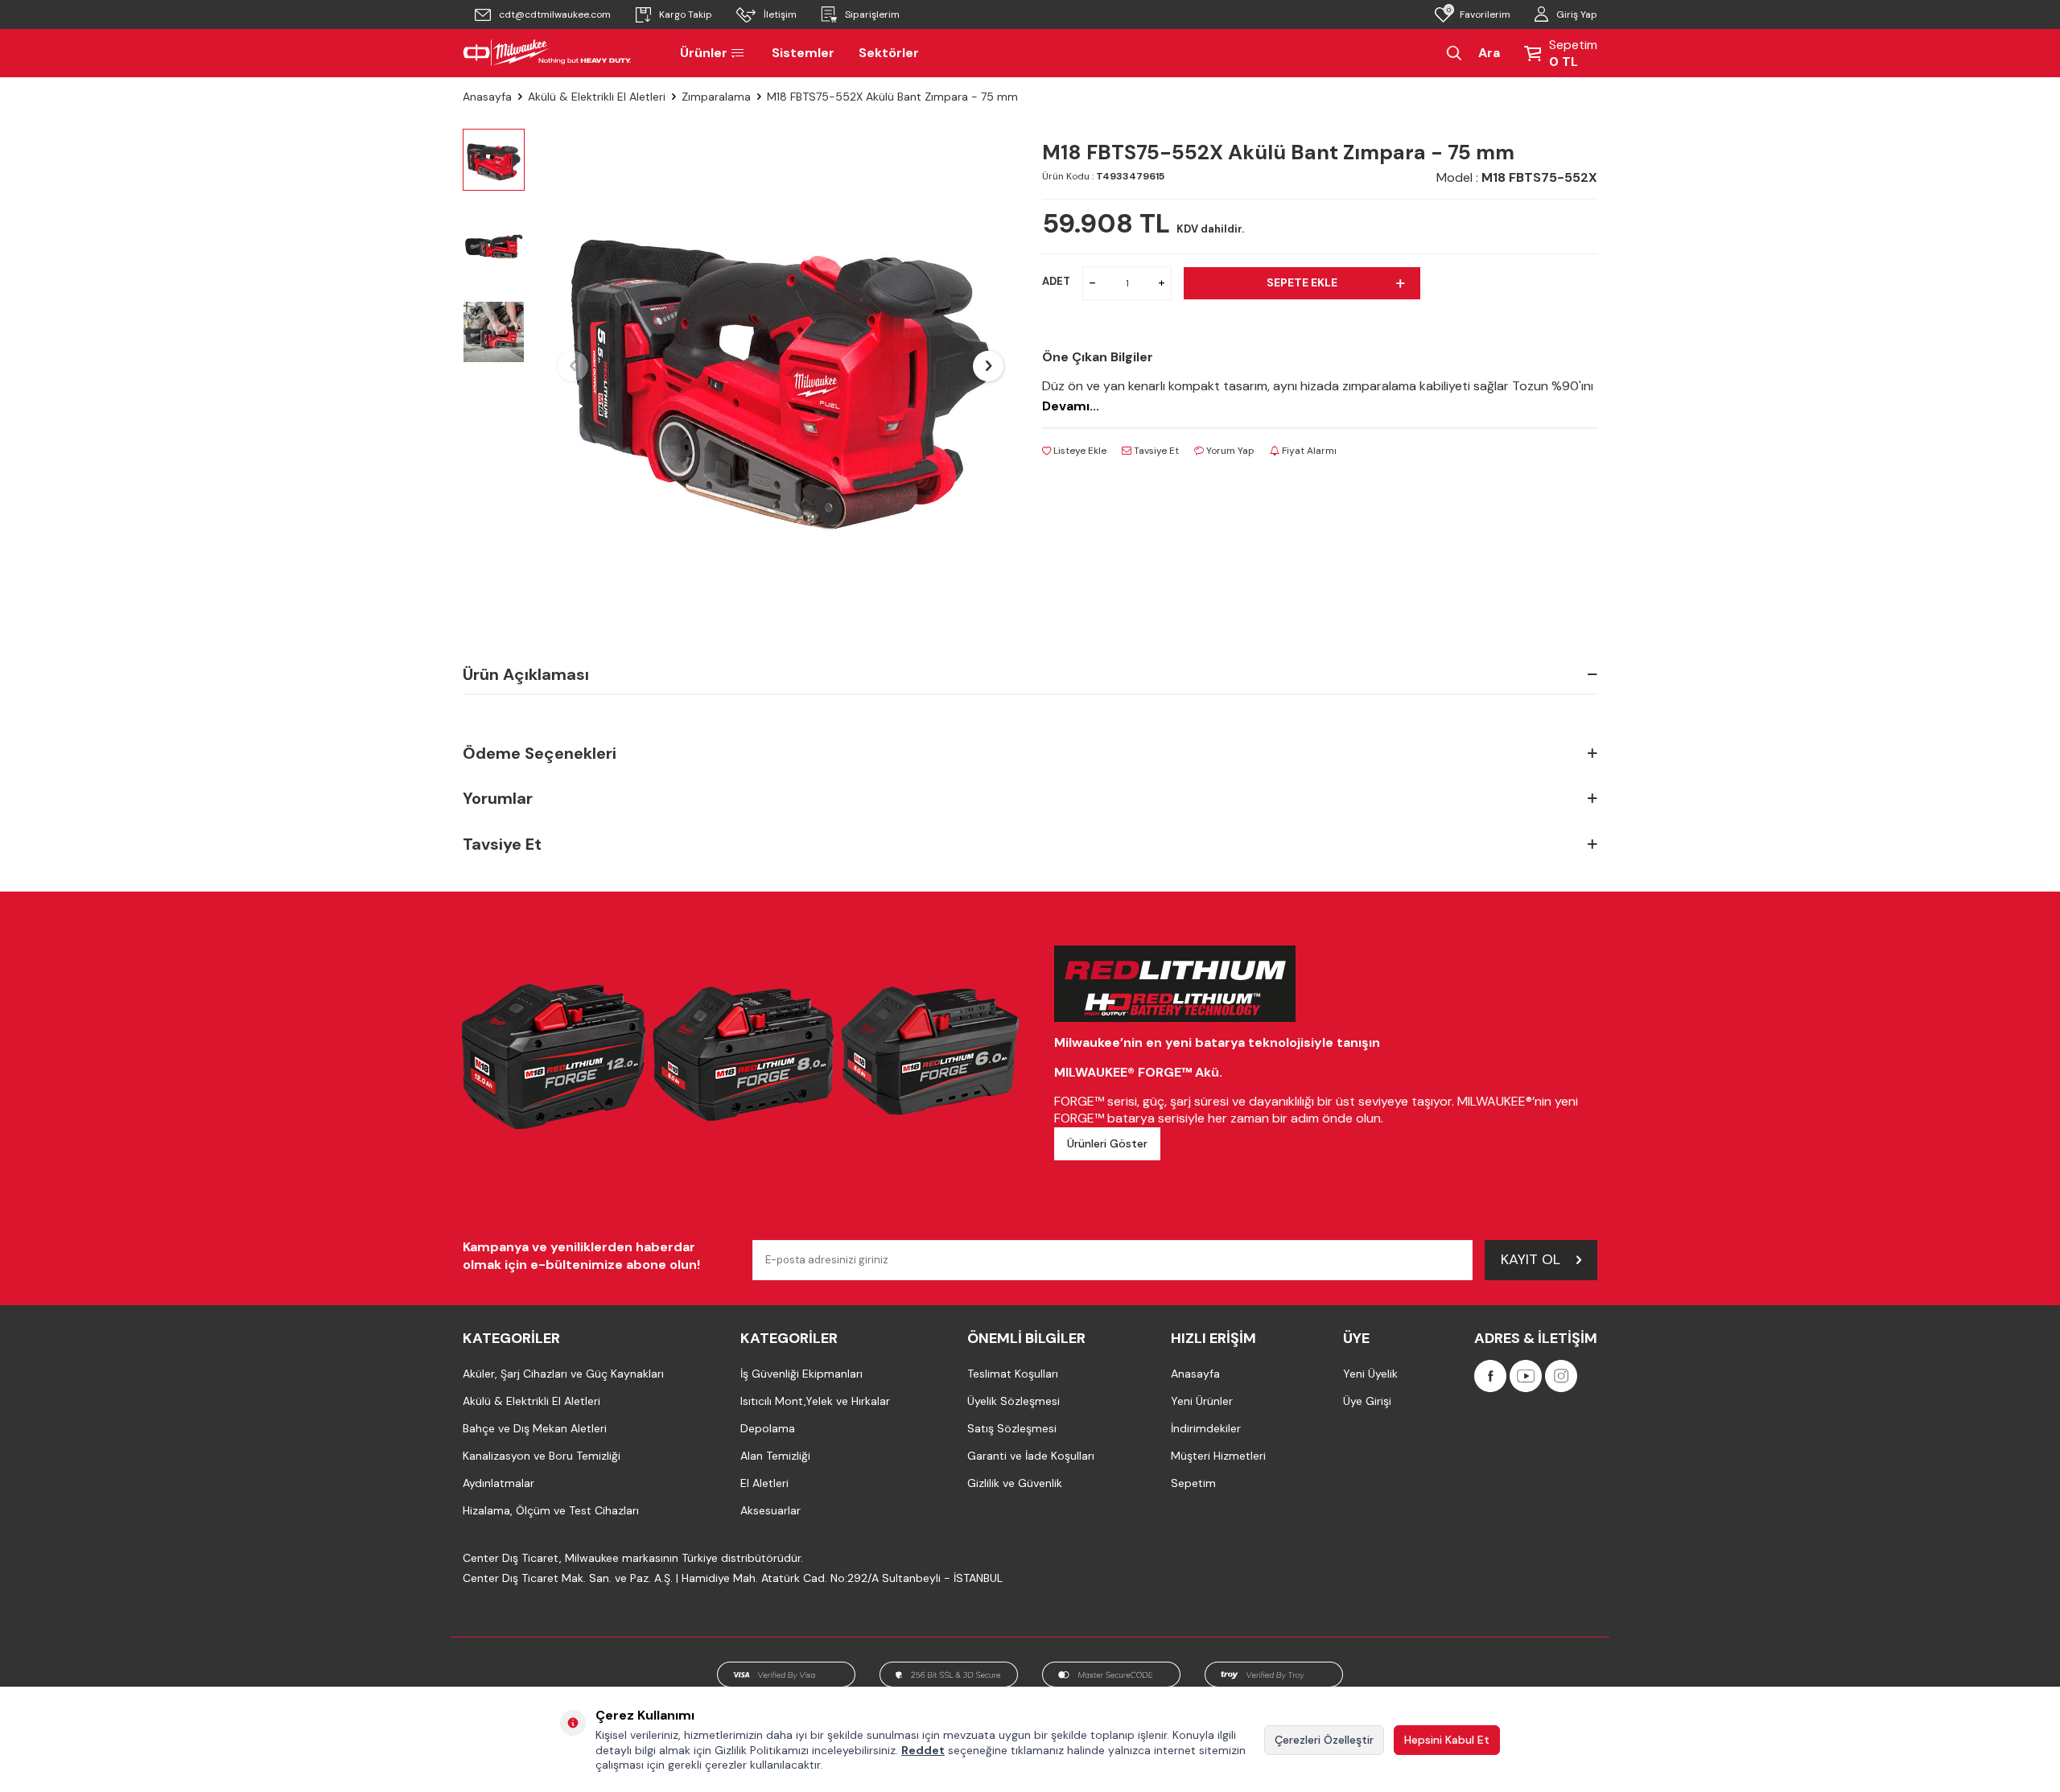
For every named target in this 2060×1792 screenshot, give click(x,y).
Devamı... (1071, 406)
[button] (573, 366)
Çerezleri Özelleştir (1324, 1740)
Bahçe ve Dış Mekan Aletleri (535, 1428)
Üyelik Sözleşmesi (1014, 1401)
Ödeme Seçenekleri (540, 753)
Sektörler (889, 53)
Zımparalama (716, 97)
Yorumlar (498, 798)
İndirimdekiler (1206, 1428)
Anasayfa (487, 97)
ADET (1056, 281)
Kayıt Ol (1531, 1259)
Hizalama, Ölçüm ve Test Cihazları (551, 1510)
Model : (1517, 177)
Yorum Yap (1229, 451)
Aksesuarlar (770, 1510)
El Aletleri (764, 1483)
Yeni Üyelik (1370, 1374)
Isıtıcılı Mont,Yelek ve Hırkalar (815, 1401)
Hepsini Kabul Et (1447, 1740)
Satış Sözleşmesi (1012, 1428)
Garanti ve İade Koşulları (1031, 1456)
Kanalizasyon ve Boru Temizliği (542, 1456)
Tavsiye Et (1155, 451)
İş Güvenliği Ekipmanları (801, 1374)
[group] (781, 366)
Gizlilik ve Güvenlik (1015, 1483)
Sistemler (803, 53)
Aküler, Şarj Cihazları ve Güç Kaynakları (563, 1374)
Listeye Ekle (1079, 451)
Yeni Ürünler (1202, 1401)
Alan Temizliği (775, 1456)
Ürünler (704, 53)
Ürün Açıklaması (526, 674)
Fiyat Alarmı (1308, 451)
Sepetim (1193, 1483)
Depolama (768, 1428)
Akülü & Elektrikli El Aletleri (597, 97)
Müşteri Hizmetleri (1218, 1456)
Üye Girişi (1367, 1401)
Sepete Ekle (1302, 282)
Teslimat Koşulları (1013, 1374)
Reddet (923, 1750)
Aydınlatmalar (499, 1483)
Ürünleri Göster (1107, 1143)
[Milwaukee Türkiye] (547, 53)
